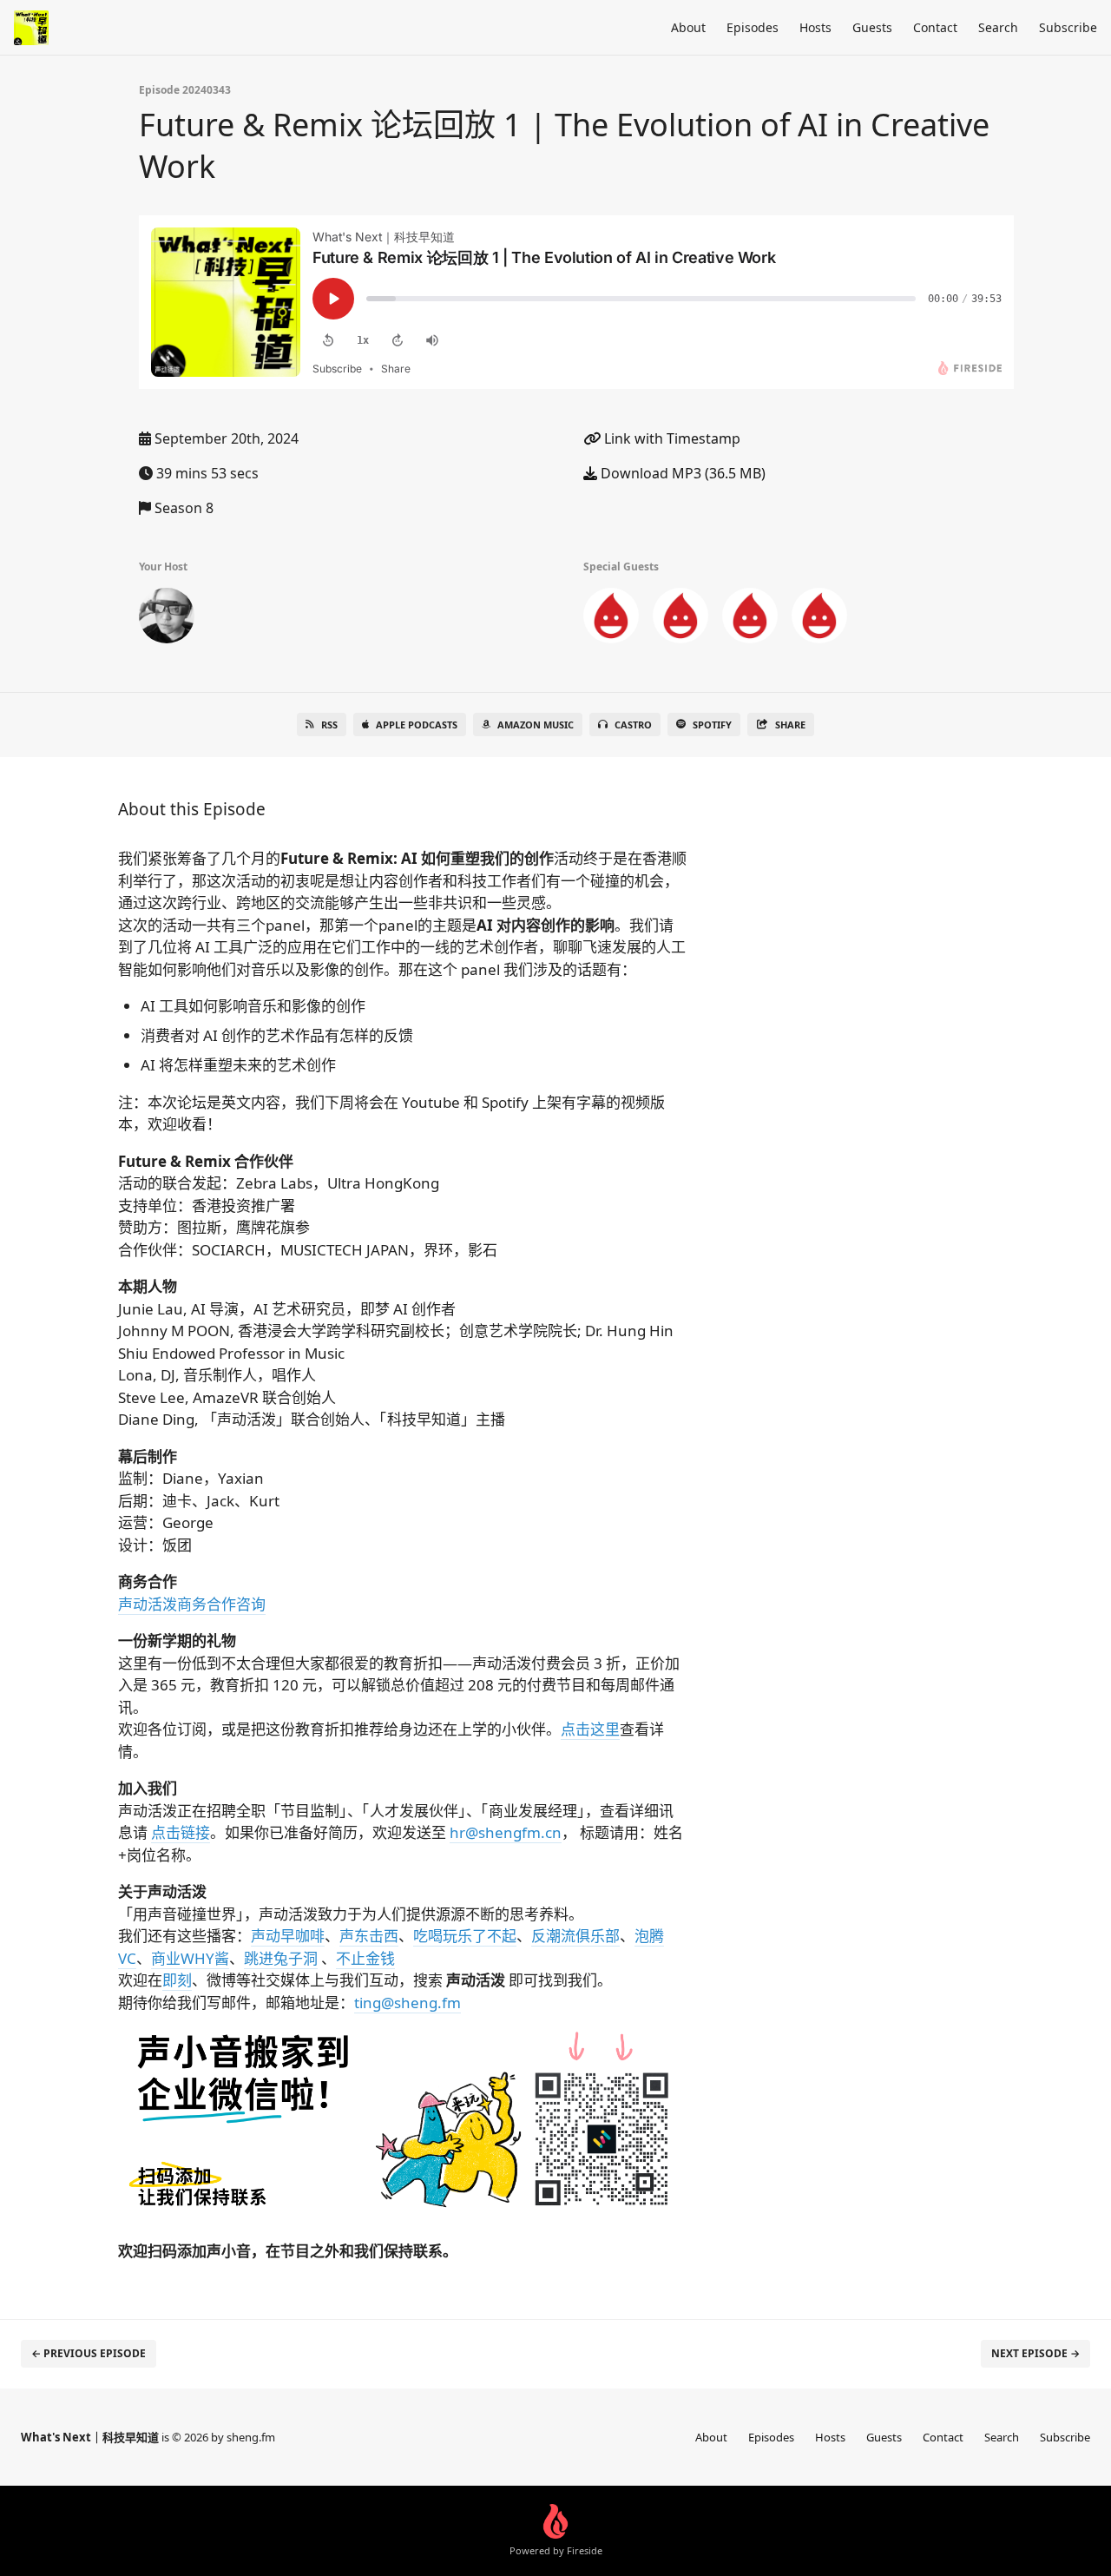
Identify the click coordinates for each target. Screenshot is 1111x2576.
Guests (872, 27)
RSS (329, 725)
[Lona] (750, 619)
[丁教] (167, 619)
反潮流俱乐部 (575, 1936)
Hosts (815, 27)
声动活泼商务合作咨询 (192, 1604)
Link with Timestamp (671, 438)
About (688, 27)
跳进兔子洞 (281, 1958)
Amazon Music (536, 725)
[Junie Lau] (680, 619)
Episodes (753, 27)
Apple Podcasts (417, 725)
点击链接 (181, 1832)
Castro (633, 725)
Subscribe (1068, 27)
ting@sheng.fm (408, 2003)
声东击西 (369, 1936)
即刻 (177, 1980)
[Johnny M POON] (611, 619)
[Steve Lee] (819, 619)
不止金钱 (365, 1958)
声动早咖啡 (288, 1936)
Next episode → (1035, 2353)
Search (998, 27)
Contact (935, 27)
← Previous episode (89, 2353)
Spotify (712, 725)
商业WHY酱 (190, 1958)
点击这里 (590, 1729)
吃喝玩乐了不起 (465, 1936)
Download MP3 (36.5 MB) (681, 473)
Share (790, 725)
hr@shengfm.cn (506, 1832)
